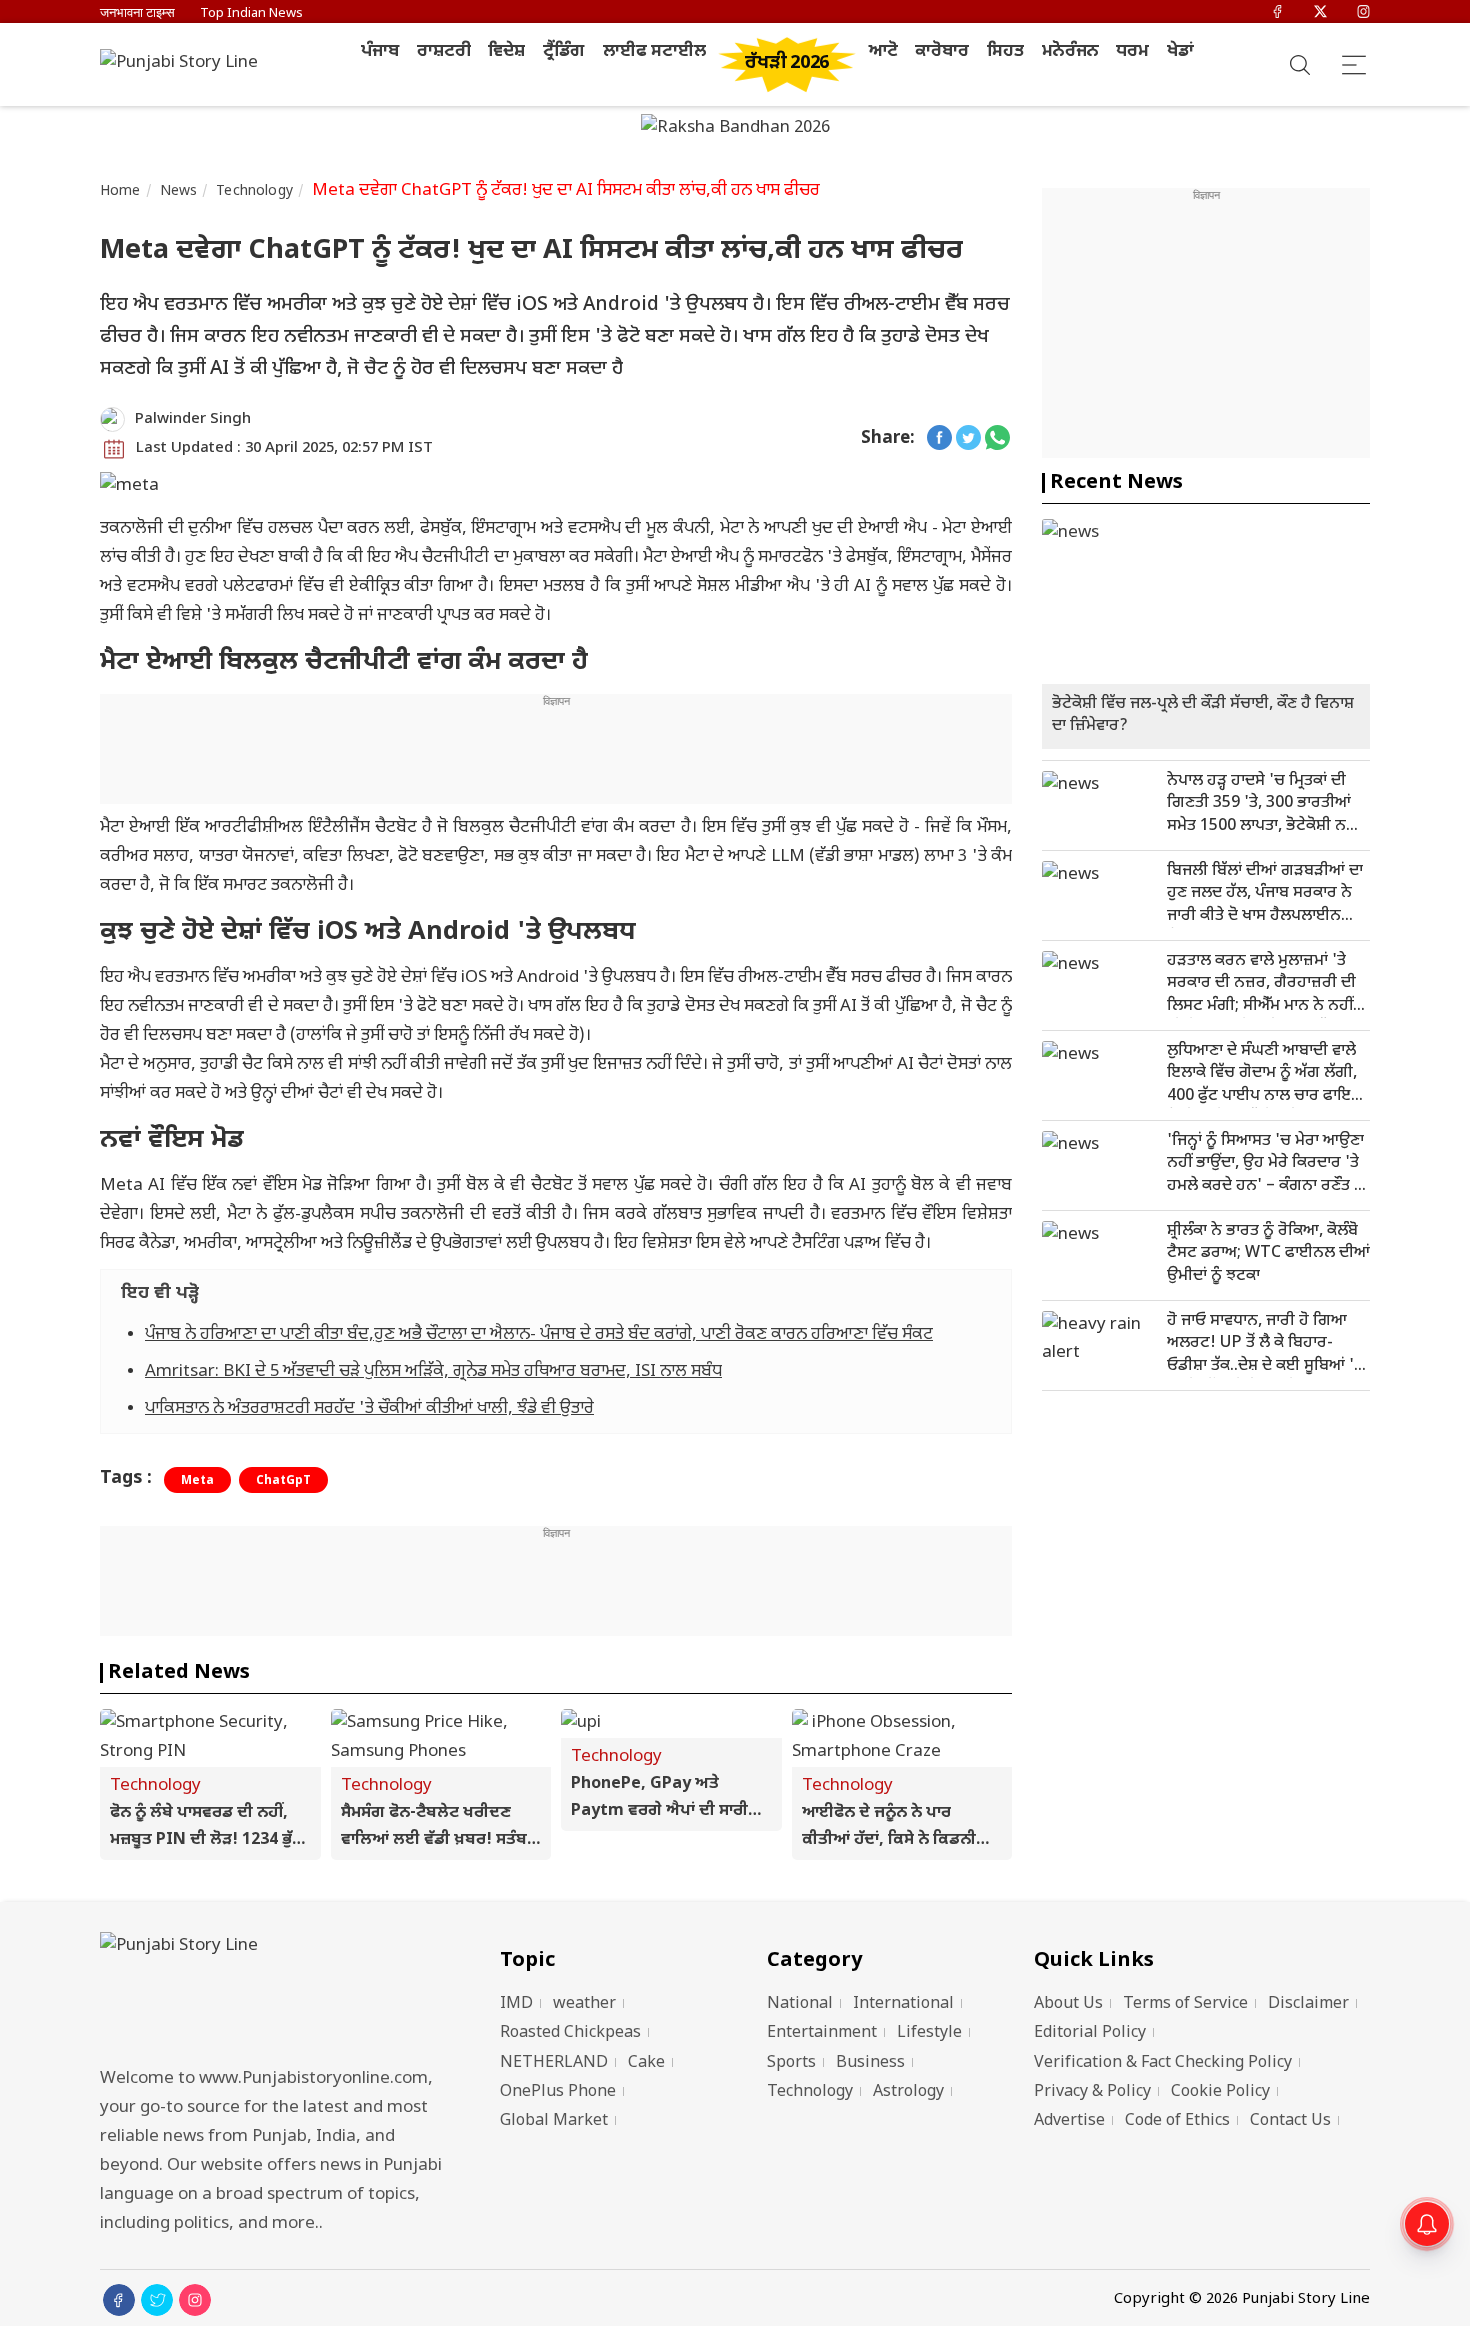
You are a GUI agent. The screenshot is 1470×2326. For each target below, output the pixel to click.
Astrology (908, 2092)
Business (870, 2063)
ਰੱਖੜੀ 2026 (787, 64)
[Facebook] (1277, 13)
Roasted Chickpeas (570, 2033)
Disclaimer (1308, 2004)
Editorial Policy (1090, 2033)
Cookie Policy (1220, 2092)
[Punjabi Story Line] (185, 64)
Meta (197, 1481)
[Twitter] (1320, 13)
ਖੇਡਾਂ (1180, 52)
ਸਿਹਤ (1005, 52)
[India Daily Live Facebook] (939, 439)
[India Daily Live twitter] (968, 439)
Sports (791, 2063)
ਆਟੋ (883, 52)
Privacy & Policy (1092, 2092)
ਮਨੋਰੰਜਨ (1070, 52)
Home (120, 191)
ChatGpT (283, 1481)
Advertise (1069, 2121)
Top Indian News (251, 13)
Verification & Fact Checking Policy (1163, 2063)
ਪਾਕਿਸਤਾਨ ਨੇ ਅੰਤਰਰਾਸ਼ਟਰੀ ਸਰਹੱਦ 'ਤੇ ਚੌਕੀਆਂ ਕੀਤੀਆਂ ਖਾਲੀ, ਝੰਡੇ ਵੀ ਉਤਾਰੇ (369, 1409)
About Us (1068, 2004)
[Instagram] (1363, 13)
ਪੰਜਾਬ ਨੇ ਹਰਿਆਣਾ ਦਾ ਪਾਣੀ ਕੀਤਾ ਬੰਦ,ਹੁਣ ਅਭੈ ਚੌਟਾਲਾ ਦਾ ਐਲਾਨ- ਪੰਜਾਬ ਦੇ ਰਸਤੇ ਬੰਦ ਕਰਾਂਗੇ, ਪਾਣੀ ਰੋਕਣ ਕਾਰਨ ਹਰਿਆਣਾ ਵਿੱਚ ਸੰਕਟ (539, 1335)
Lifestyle (929, 2033)
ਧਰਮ (1132, 52)
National (800, 2004)
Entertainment (822, 2033)
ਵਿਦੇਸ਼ (506, 52)
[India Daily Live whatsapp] (997, 439)
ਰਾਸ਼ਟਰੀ (444, 52)
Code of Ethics (1177, 2121)
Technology (254, 191)
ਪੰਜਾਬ (380, 52)
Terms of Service (1185, 2004)
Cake (646, 2063)
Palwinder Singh (193, 419)
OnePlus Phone (558, 2092)
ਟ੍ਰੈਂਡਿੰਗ (564, 52)
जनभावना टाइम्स (137, 13)
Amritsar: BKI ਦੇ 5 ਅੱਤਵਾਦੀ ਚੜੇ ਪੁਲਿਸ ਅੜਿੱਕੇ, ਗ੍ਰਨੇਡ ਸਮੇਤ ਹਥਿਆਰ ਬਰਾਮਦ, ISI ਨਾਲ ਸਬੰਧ (433, 1372)
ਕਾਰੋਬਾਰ (942, 52)
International (903, 2004)
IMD (516, 2004)
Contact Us (1290, 2121)
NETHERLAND (554, 2063)
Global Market (554, 2121)
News (179, 191)
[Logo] (275, 1993)
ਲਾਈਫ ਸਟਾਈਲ (654, 52)
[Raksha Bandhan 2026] (735, 130)
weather (584, 2004)
